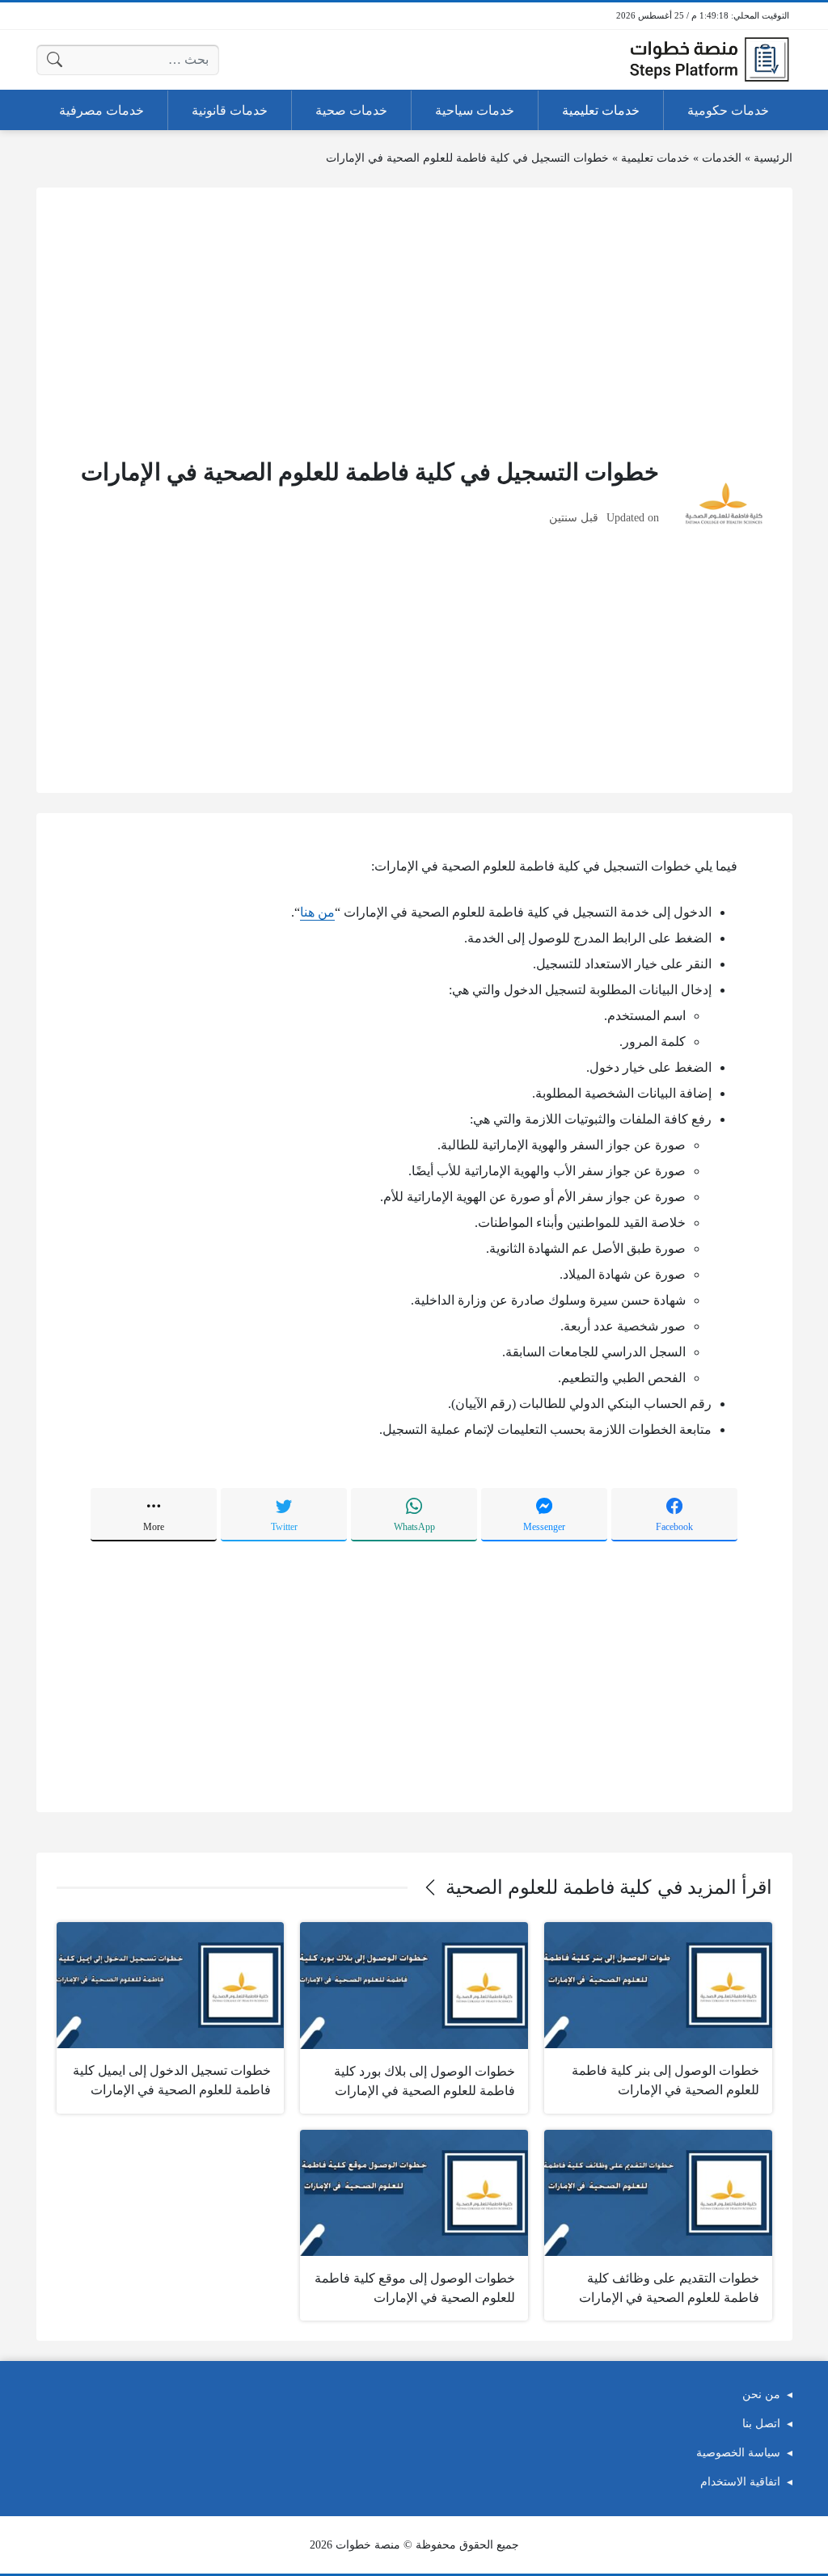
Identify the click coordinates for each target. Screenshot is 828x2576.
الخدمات (722, 158)
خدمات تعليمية (655, 158)
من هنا (317, 912)
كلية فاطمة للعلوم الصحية (548, 1887)
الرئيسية (773, 158)
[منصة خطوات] (709, 60)
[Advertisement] (414, 321)
